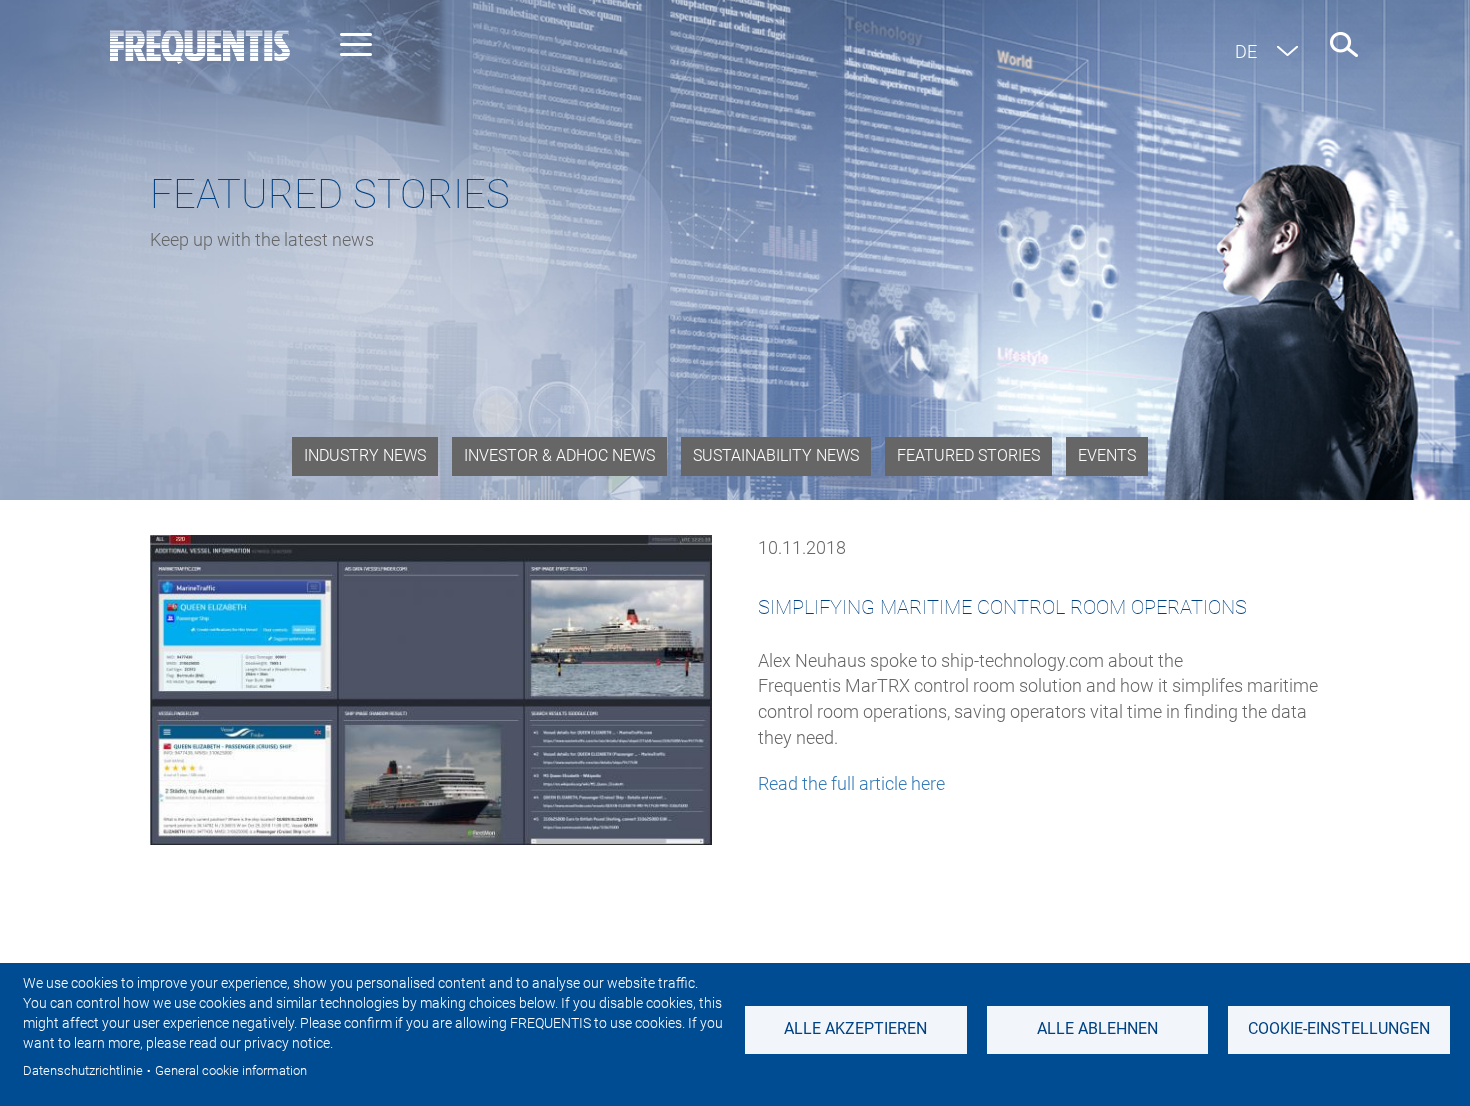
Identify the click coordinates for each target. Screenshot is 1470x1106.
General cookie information (231, 1070)
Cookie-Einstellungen (1339, 1028)
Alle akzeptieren (855, 1028)
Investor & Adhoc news (559, 455)
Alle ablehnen (1097, 1028)
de (1246, 51)
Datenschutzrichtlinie (83, 1070)
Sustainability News (776, 455)
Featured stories (968, 455)
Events (1107, 455)
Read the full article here (851, 783)
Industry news (365, 455)
